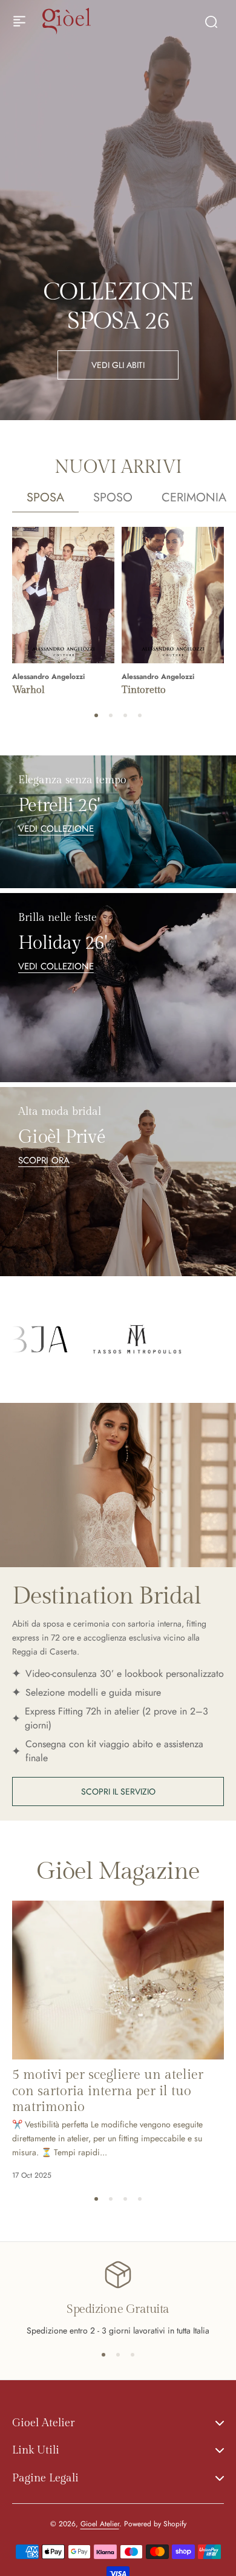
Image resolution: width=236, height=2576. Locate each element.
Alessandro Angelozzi (48, 677)
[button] (96, 715)
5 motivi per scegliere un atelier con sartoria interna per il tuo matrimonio (108, 2091)
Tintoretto (144, 690)
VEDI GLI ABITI (118, 365)
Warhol (28, 690)
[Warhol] (63, 595)
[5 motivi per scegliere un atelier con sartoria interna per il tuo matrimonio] (118, 1980)
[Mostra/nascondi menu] (19, 21)
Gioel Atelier (100, 2524)
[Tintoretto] (173, 595)
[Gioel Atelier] (67, 21)
